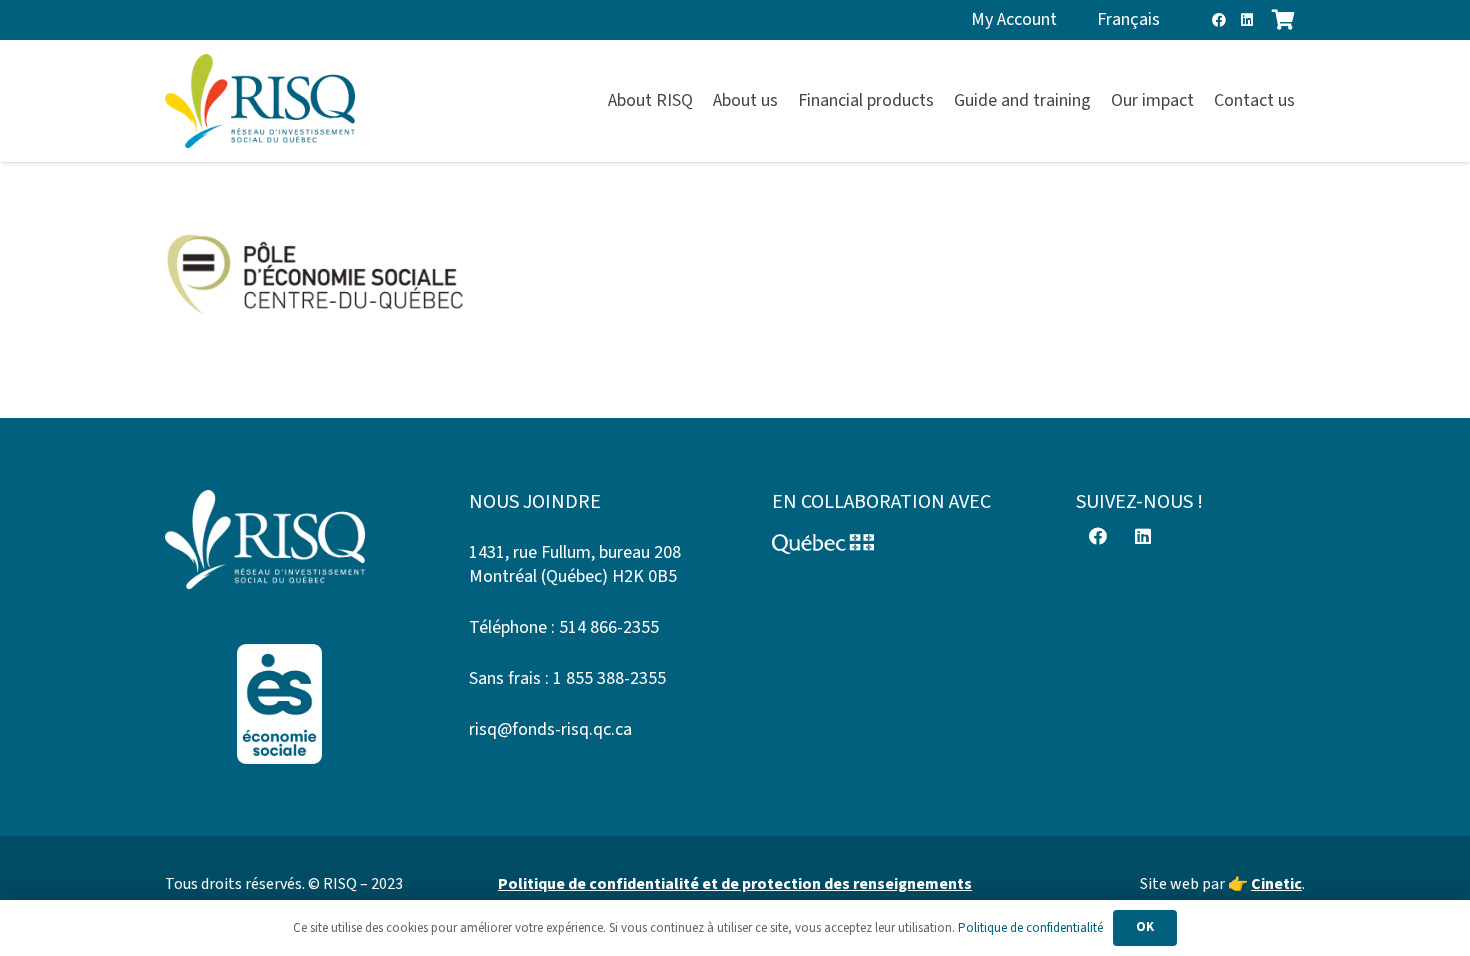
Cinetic (1276, 884)
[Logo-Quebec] (887, 544)
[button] (1306, 101)
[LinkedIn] (1247, 20)
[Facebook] (1219, 20)
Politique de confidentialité (1030, 928)
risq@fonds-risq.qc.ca (550, 729)
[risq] (260, 101)
